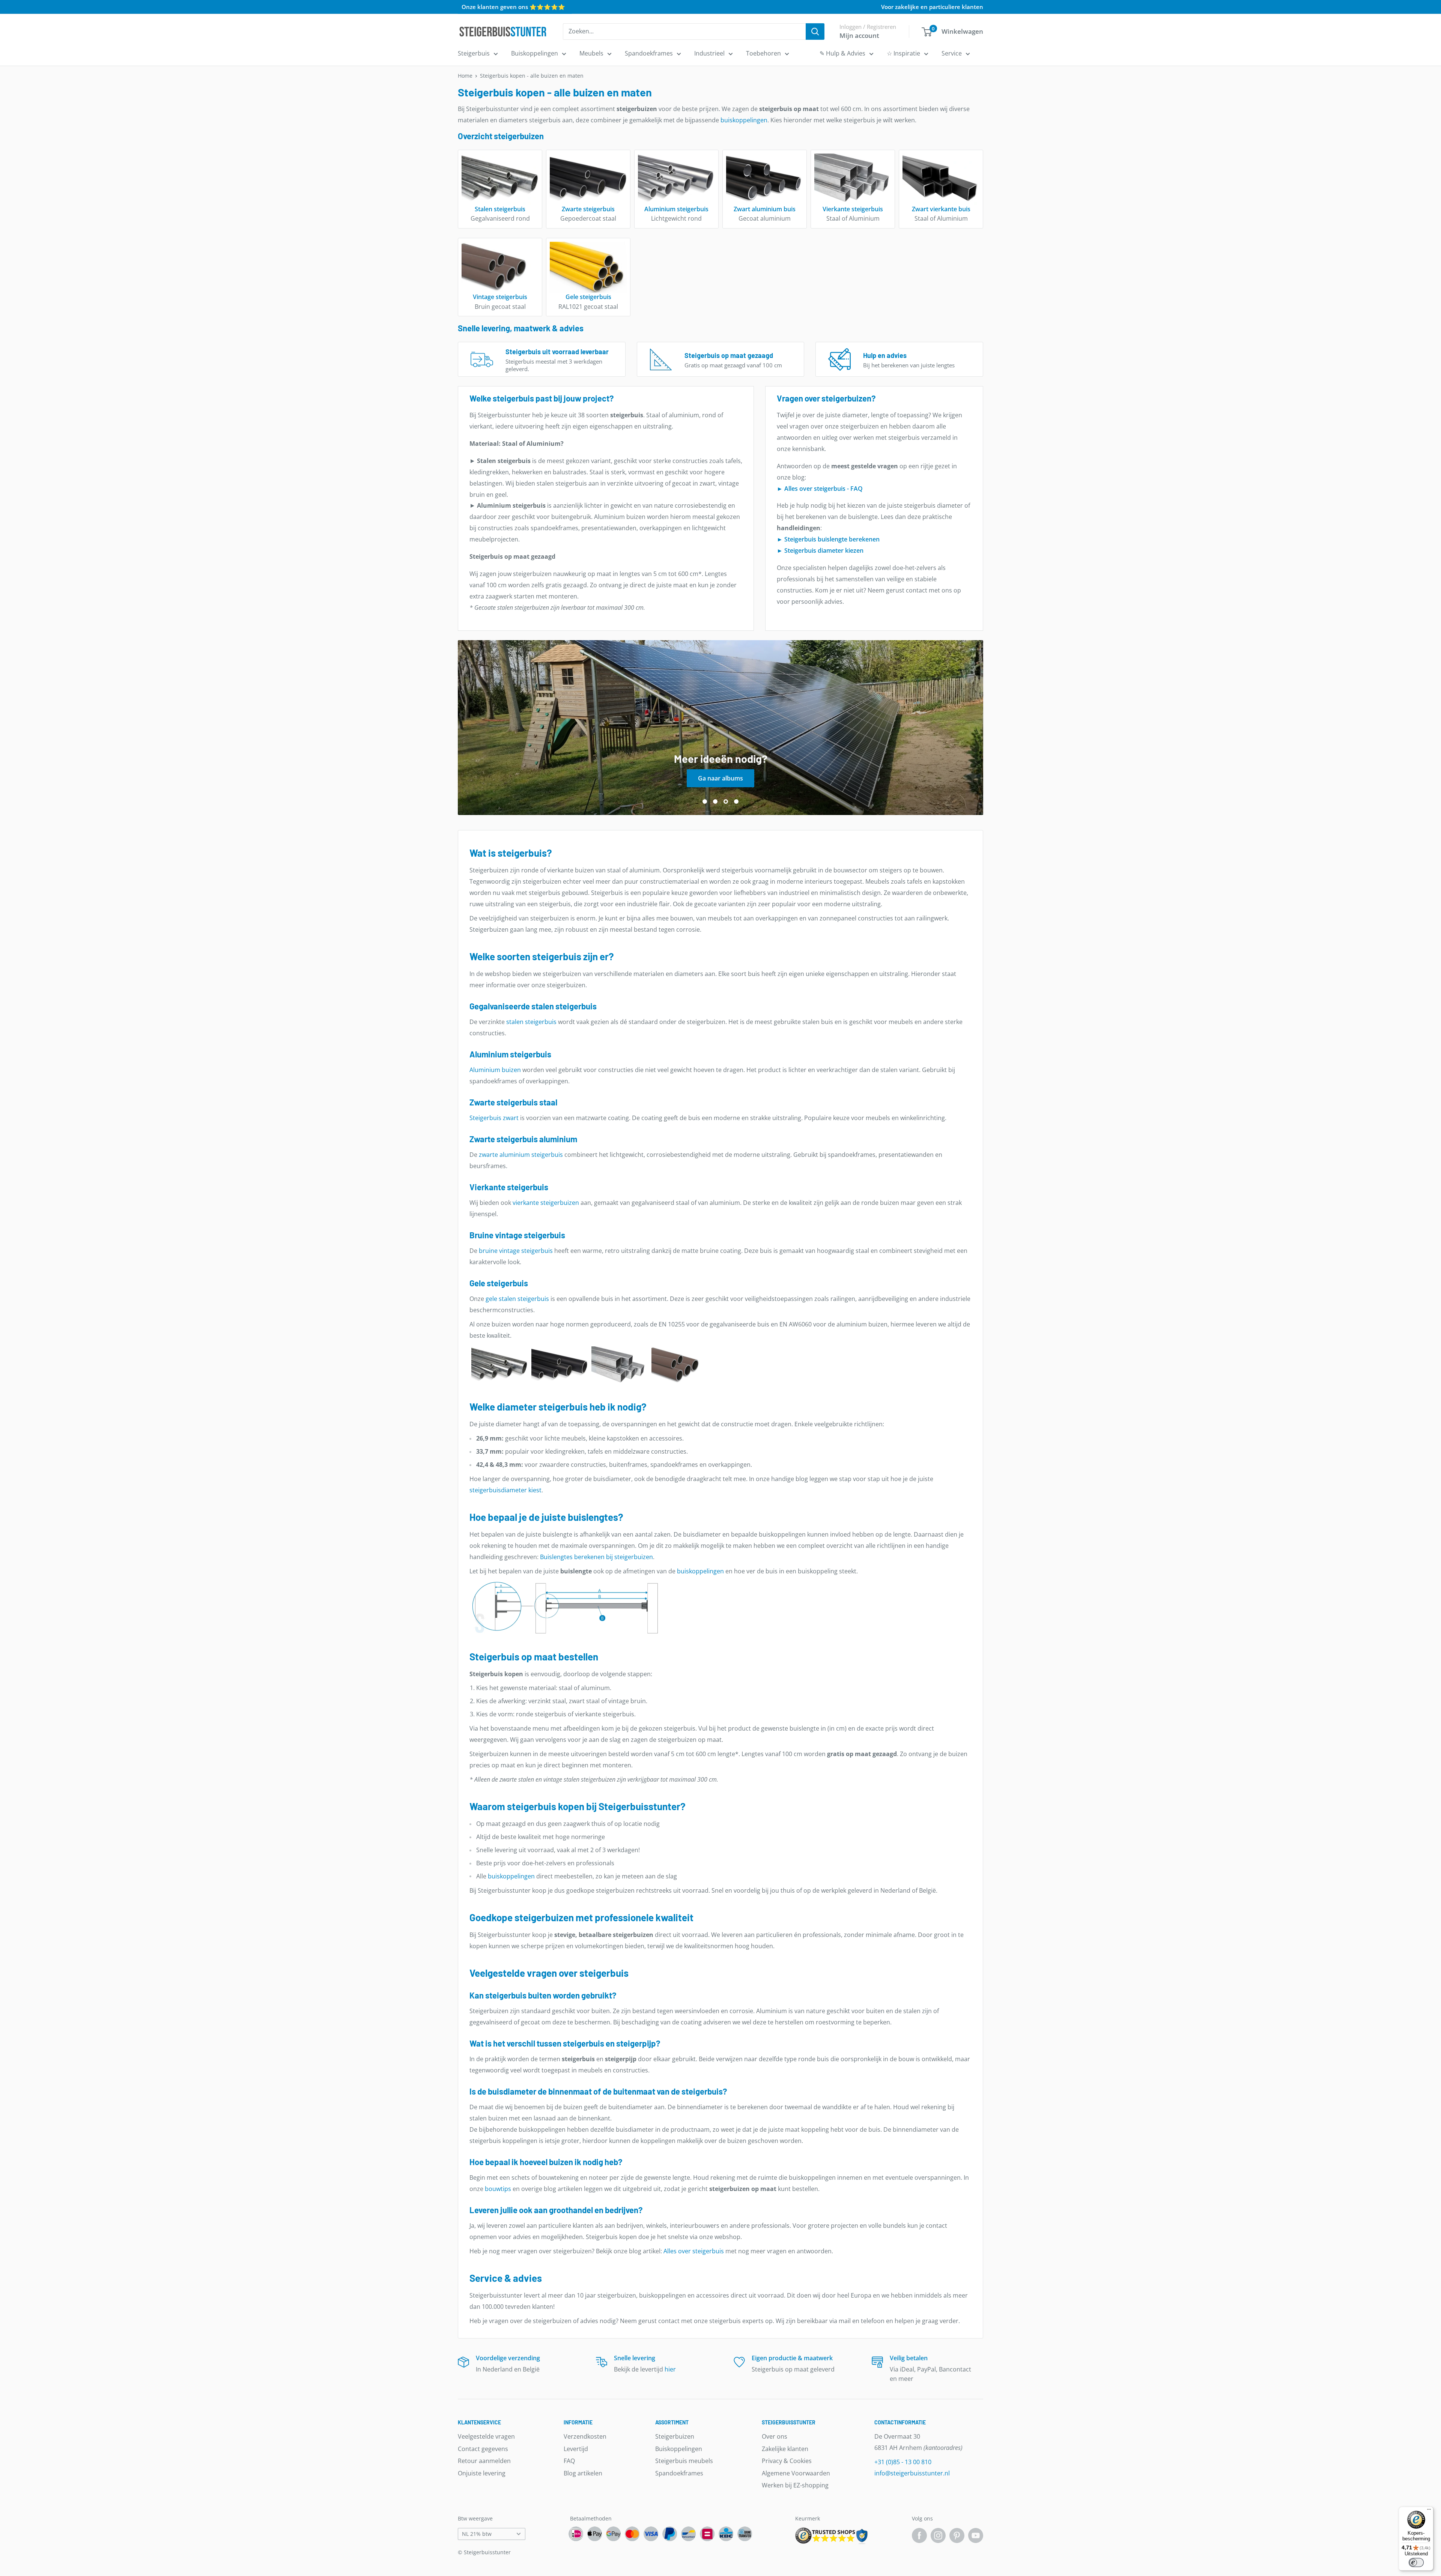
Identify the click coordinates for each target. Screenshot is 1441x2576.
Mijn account (859, 35)
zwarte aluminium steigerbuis (521, 1155)
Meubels (591, 53)
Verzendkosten (585, 2436)
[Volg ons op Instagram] (938, 2535)
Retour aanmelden (484, 2461)
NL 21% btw (477, 2534)
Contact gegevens (483, 2449)
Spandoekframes (649, 53)
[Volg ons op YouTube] (976, 2535)
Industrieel (709, 53)
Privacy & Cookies (787, 2461)
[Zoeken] (815, 32)
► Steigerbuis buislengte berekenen (828, 539)
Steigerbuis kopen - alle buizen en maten (532, 76)
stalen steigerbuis (531, 1022)
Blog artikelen (583, 2473)
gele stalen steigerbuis (517, 1299)
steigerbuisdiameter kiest (505, 1490)
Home (465, 76)
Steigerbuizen (675, 2436)
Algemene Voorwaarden (796, 2473)
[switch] (1416, 2562)
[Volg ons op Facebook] (919, 2535)
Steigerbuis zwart (494, 1118)
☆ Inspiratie (903, 53)
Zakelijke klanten (785, 2449)
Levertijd (576, 2449)
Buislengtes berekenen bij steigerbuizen (596, 1557)
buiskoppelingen (744, 120)
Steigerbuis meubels (684, 2461)
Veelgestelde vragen (486, 2436)
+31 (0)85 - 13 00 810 (903, 2462)
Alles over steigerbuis (694, 2251)
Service (952, 53)
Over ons (775, 2436)
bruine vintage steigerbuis (516, 1251)
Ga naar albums (725, 778)
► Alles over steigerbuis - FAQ (820, 489)
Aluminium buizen (495, 1070)
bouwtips (498, 2189)
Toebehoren (763, 53)
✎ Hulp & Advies (842, 53)
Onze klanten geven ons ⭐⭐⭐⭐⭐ (513, 7)
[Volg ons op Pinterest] (957, 2535)
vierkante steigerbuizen (546, 1203)
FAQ (569, 2461)
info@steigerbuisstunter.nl (912, 2473)
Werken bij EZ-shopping (795, 2485)
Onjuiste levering (482, 2473)
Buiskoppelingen (535, 53)
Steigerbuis (474, 53)
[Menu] (1429, 2511)
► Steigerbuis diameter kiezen (820, 550)
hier (670, 2369)
